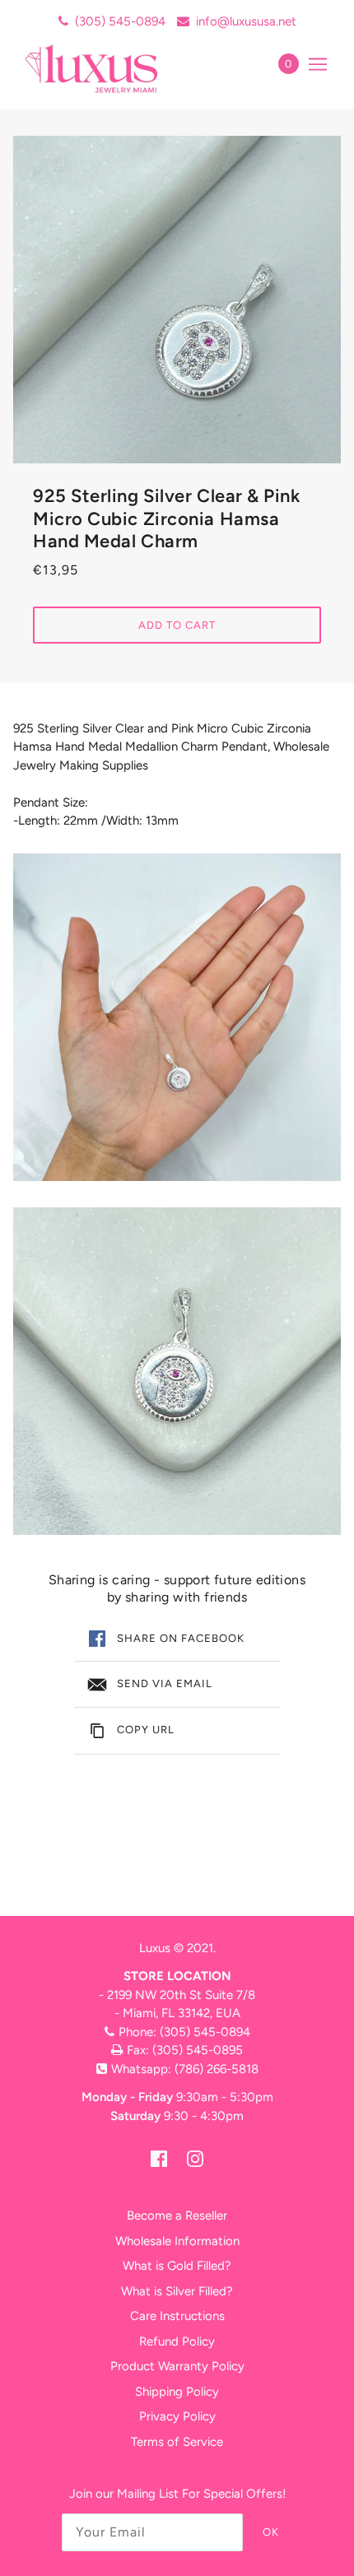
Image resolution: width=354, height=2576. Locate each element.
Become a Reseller (177, 2216)
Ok (271, 2532)
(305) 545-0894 (120, 21)
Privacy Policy (177, 2416)
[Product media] (177, 1017)
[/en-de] (109, 68)
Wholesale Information (177, 2241)
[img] (159, 2158)
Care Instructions (177, 2316)
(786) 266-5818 (217, 2069)
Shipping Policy (177, 2392)
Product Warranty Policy (177, 2366)
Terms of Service (177, 2442)
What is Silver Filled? (177, 2291)
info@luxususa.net (246, 21)
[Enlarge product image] (177, 300)
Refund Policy (177, 2341)
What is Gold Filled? (177, 2266)
